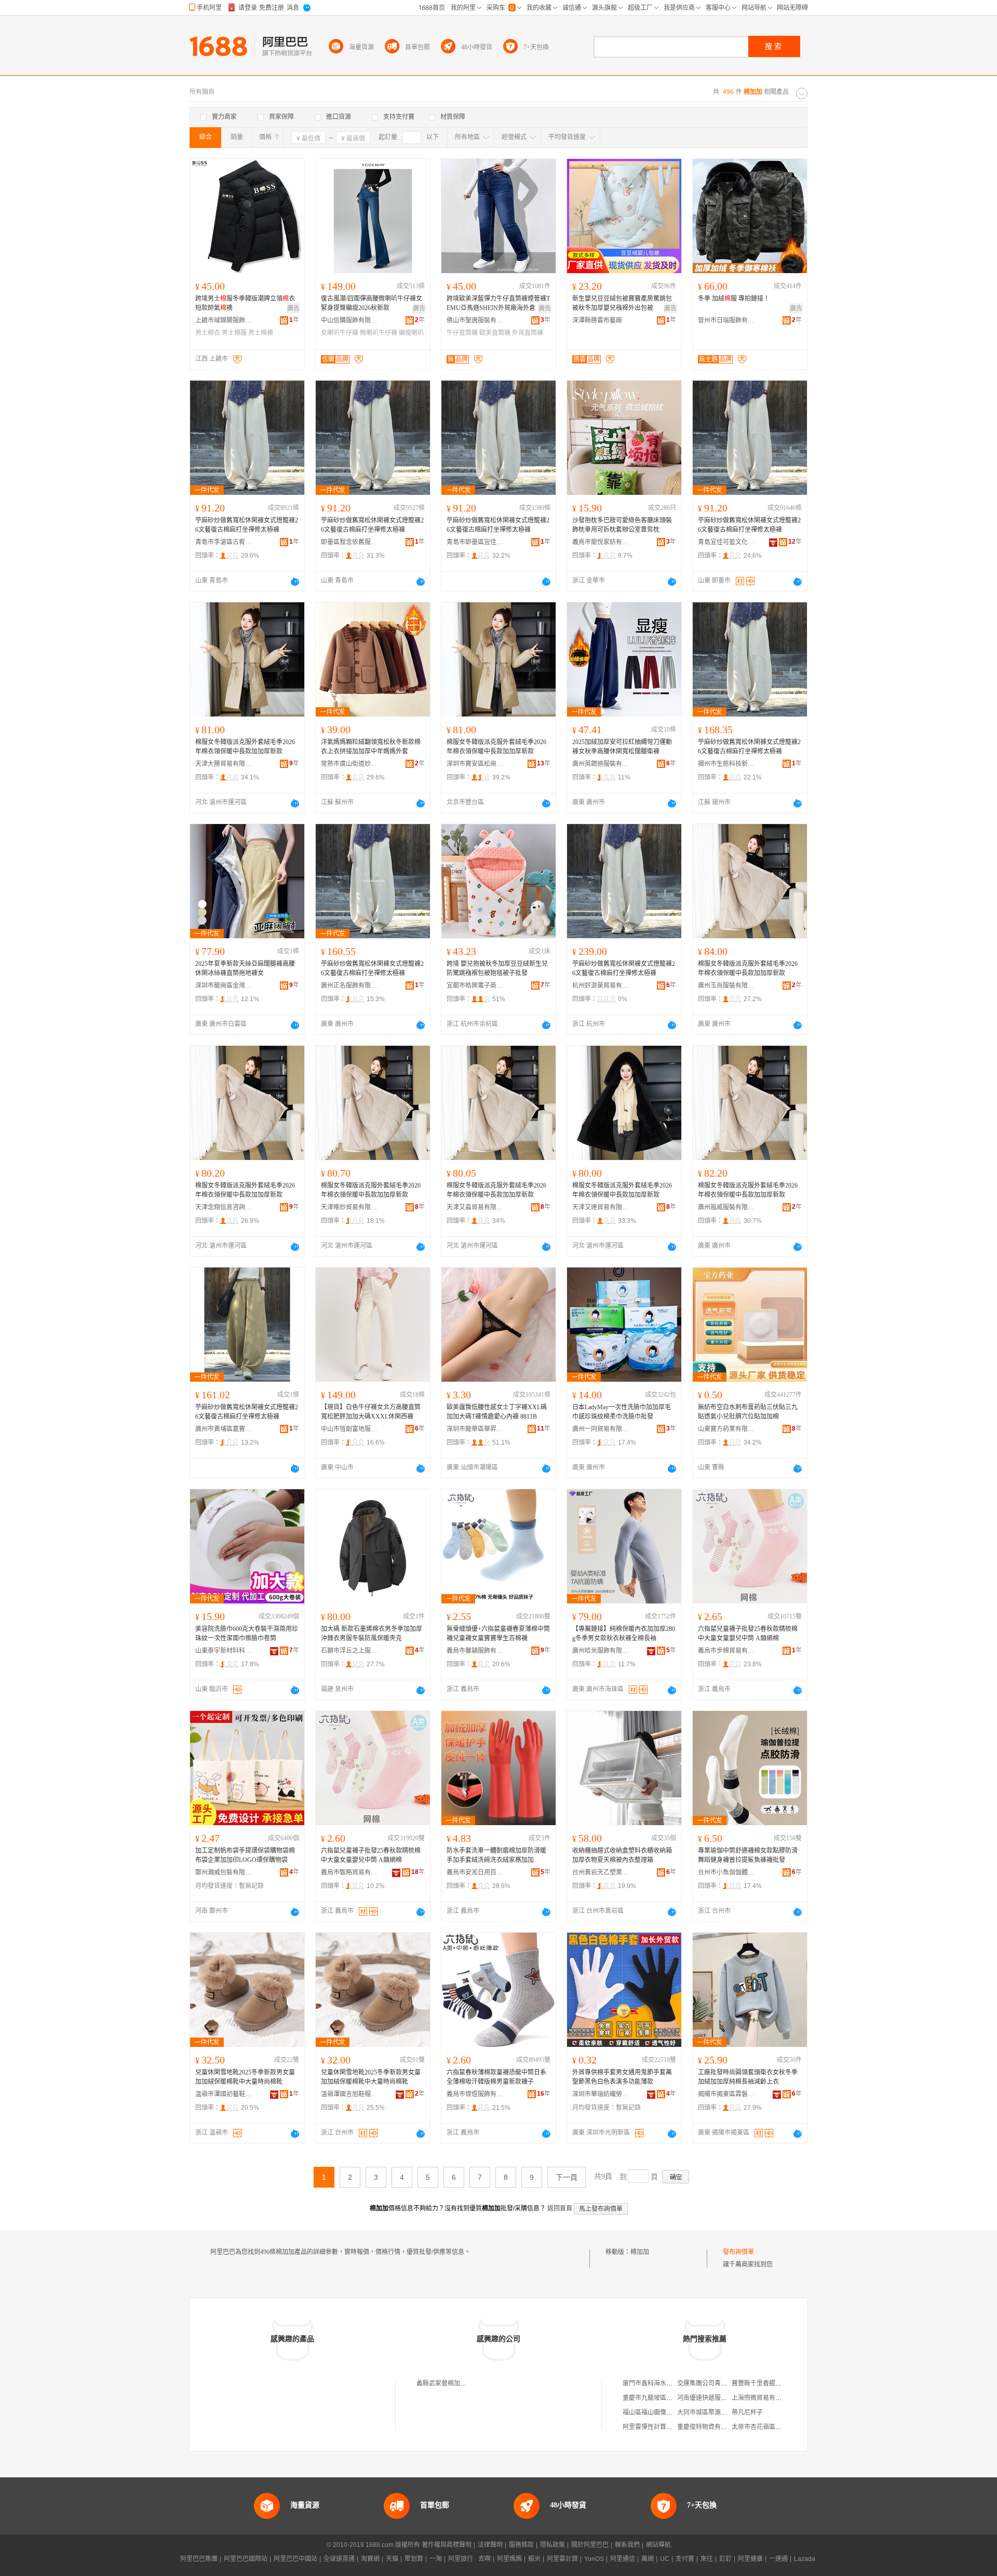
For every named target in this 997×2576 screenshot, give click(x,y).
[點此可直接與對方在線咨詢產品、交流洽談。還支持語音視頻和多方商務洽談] (295, 582)
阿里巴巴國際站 (246, 2559)
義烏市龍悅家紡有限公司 (601, 542)
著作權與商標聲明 (447, 2545)
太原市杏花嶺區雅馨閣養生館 (772, 2427)
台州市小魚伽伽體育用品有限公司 (726, 1872)
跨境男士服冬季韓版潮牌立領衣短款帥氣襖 (245, 303)
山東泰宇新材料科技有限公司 (224, 1651)
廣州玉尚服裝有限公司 (726, 986)
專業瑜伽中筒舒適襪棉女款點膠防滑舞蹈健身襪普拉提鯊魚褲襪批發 (748, 1855)
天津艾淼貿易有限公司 (475, 1207)
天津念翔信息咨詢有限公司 (224, 1207)
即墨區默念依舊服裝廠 (349, 542)
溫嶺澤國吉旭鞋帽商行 (349, 2094)
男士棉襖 (261, 333)
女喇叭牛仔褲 (340, 333)
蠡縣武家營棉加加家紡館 (451, 2383)
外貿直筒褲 (528, 333)
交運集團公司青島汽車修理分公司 (724, 2383)
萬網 (648, 2559)
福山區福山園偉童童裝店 (657, 2412)
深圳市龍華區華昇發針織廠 (475, 1429)
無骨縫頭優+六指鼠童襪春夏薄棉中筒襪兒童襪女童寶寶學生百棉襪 (498, 1634)
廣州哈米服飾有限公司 (601, 1651)
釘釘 (725, 2559)
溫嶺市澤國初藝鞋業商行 (224, 2094)
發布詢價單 (738, 2252)
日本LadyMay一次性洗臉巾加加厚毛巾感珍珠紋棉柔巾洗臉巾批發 (622, 1412)
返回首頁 (560, 2208)
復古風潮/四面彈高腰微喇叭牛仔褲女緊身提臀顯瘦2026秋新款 (372, 303)
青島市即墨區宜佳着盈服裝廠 (475, 542)
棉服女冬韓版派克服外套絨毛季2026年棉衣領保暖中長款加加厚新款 (245, 747)
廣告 (293, 308)
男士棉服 (234, 333)
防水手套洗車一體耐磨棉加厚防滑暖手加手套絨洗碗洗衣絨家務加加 (496, 1855)
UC (665, 2559)
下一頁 (567, 2177)
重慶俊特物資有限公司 (708, 2427)
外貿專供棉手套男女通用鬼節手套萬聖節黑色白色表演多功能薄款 (622, 2077)
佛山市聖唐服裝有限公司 (475, 320)
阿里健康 (750, 2559)
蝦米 (534, 2559)
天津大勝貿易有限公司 (224, 764)
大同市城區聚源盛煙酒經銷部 (718, 2412)
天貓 (392, 2559)
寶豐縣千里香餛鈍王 (760, 2383)
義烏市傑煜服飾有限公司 (475, 2094)
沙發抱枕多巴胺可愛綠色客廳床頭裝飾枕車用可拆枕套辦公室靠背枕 (622, 525)
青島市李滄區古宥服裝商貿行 (224, 542)
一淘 (436, 2559)
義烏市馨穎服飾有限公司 (475, 1651)
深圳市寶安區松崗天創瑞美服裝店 (475, 764)
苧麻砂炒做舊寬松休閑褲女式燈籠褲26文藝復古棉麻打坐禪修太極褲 (247, 525)
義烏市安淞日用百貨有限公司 (475, 1872)
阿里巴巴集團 (199, 2559)
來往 (707, 2559)
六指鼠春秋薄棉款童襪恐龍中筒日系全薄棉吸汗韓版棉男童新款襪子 (496, 2077)
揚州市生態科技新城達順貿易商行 (726, 764)
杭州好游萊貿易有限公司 (601, 986)
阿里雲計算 (562, 2559)
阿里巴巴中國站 (295, 2559)
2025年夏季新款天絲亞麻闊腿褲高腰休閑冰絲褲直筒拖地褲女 (245, 968)
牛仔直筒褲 (462, 333)
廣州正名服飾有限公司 (349, 986)
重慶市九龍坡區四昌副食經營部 (666, 2398)
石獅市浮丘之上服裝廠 (349, 1651)
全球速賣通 (339, 2559)
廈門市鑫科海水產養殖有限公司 (666, 2383)
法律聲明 (490, 2545)
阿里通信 (623, 2559)
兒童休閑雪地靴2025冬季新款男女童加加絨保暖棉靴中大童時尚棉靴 (245, 2077)
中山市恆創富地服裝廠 (349, 1429)
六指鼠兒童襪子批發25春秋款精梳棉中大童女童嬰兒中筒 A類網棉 (748, 1634)
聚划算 (414, 2559)
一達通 (778, 2559)
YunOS (594, 2559)
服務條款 (521, 2545)
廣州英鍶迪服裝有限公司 (601, 764)
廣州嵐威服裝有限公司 (726, 1207)
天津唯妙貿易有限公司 (349, 1207)
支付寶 (685, 2559)
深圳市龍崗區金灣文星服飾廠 (224, 986)
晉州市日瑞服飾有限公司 (726, 320)
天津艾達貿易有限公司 (601, 1207)
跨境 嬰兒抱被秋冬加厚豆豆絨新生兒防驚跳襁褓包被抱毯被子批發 (497, 968)
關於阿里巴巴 (590, 2545)
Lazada (805, 2559)
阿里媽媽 (509, 2559)
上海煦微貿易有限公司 (763, 2398)
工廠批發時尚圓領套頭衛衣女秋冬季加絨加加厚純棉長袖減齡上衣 (748, 2077)
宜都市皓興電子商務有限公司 (475, 986)
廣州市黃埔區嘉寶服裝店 (224, 1429)
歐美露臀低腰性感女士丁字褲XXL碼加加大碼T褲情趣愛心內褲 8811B (497, 1412)
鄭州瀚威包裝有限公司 (224, 1872)
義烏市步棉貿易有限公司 (726, 1651)
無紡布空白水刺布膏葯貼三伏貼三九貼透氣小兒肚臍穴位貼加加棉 (748, 1412)
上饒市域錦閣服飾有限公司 (224, 320)
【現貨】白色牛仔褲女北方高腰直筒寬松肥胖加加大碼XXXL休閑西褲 (371, 1412)
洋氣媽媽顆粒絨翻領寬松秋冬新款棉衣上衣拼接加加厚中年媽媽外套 (371, 747)
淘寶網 (370, 2559)
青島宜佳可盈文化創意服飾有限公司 (726, 542)
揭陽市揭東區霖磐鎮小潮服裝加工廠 (726, 2094)
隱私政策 (553, 2545)
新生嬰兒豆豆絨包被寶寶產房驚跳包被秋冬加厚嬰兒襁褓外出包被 (622, 303)
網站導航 (658, 2545)
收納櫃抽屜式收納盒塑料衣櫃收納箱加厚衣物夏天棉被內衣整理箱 (622, 1855)
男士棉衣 (208, 333)
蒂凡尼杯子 (747, 2412)
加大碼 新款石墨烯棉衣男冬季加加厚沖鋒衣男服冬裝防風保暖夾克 (372, 1634)
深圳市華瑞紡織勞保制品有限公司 (601, 2094)
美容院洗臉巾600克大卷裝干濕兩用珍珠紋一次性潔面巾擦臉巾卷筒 (247, 1634)
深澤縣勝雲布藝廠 (597, 320)
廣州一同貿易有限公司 (601, 1429)
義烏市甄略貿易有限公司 (349, 1872)
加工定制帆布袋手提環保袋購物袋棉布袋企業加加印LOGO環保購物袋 (245, 1855)
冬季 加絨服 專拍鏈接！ (734, 299)
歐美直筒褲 (495, 333)
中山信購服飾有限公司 (349, 320)
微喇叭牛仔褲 (379, 333)
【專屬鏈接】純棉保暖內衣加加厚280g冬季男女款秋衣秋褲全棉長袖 (624, 1634)
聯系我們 (627, 2545)
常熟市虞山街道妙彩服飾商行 (349, 764)
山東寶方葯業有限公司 (726, 1429)
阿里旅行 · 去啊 (469, 2559)
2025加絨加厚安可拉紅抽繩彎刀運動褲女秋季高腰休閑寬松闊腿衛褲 (622, 747)
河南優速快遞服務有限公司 (715, 2398)
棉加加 (640, 2252)
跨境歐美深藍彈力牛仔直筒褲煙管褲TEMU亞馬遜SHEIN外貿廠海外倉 (498, 303)
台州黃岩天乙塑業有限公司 (601, 1872)
